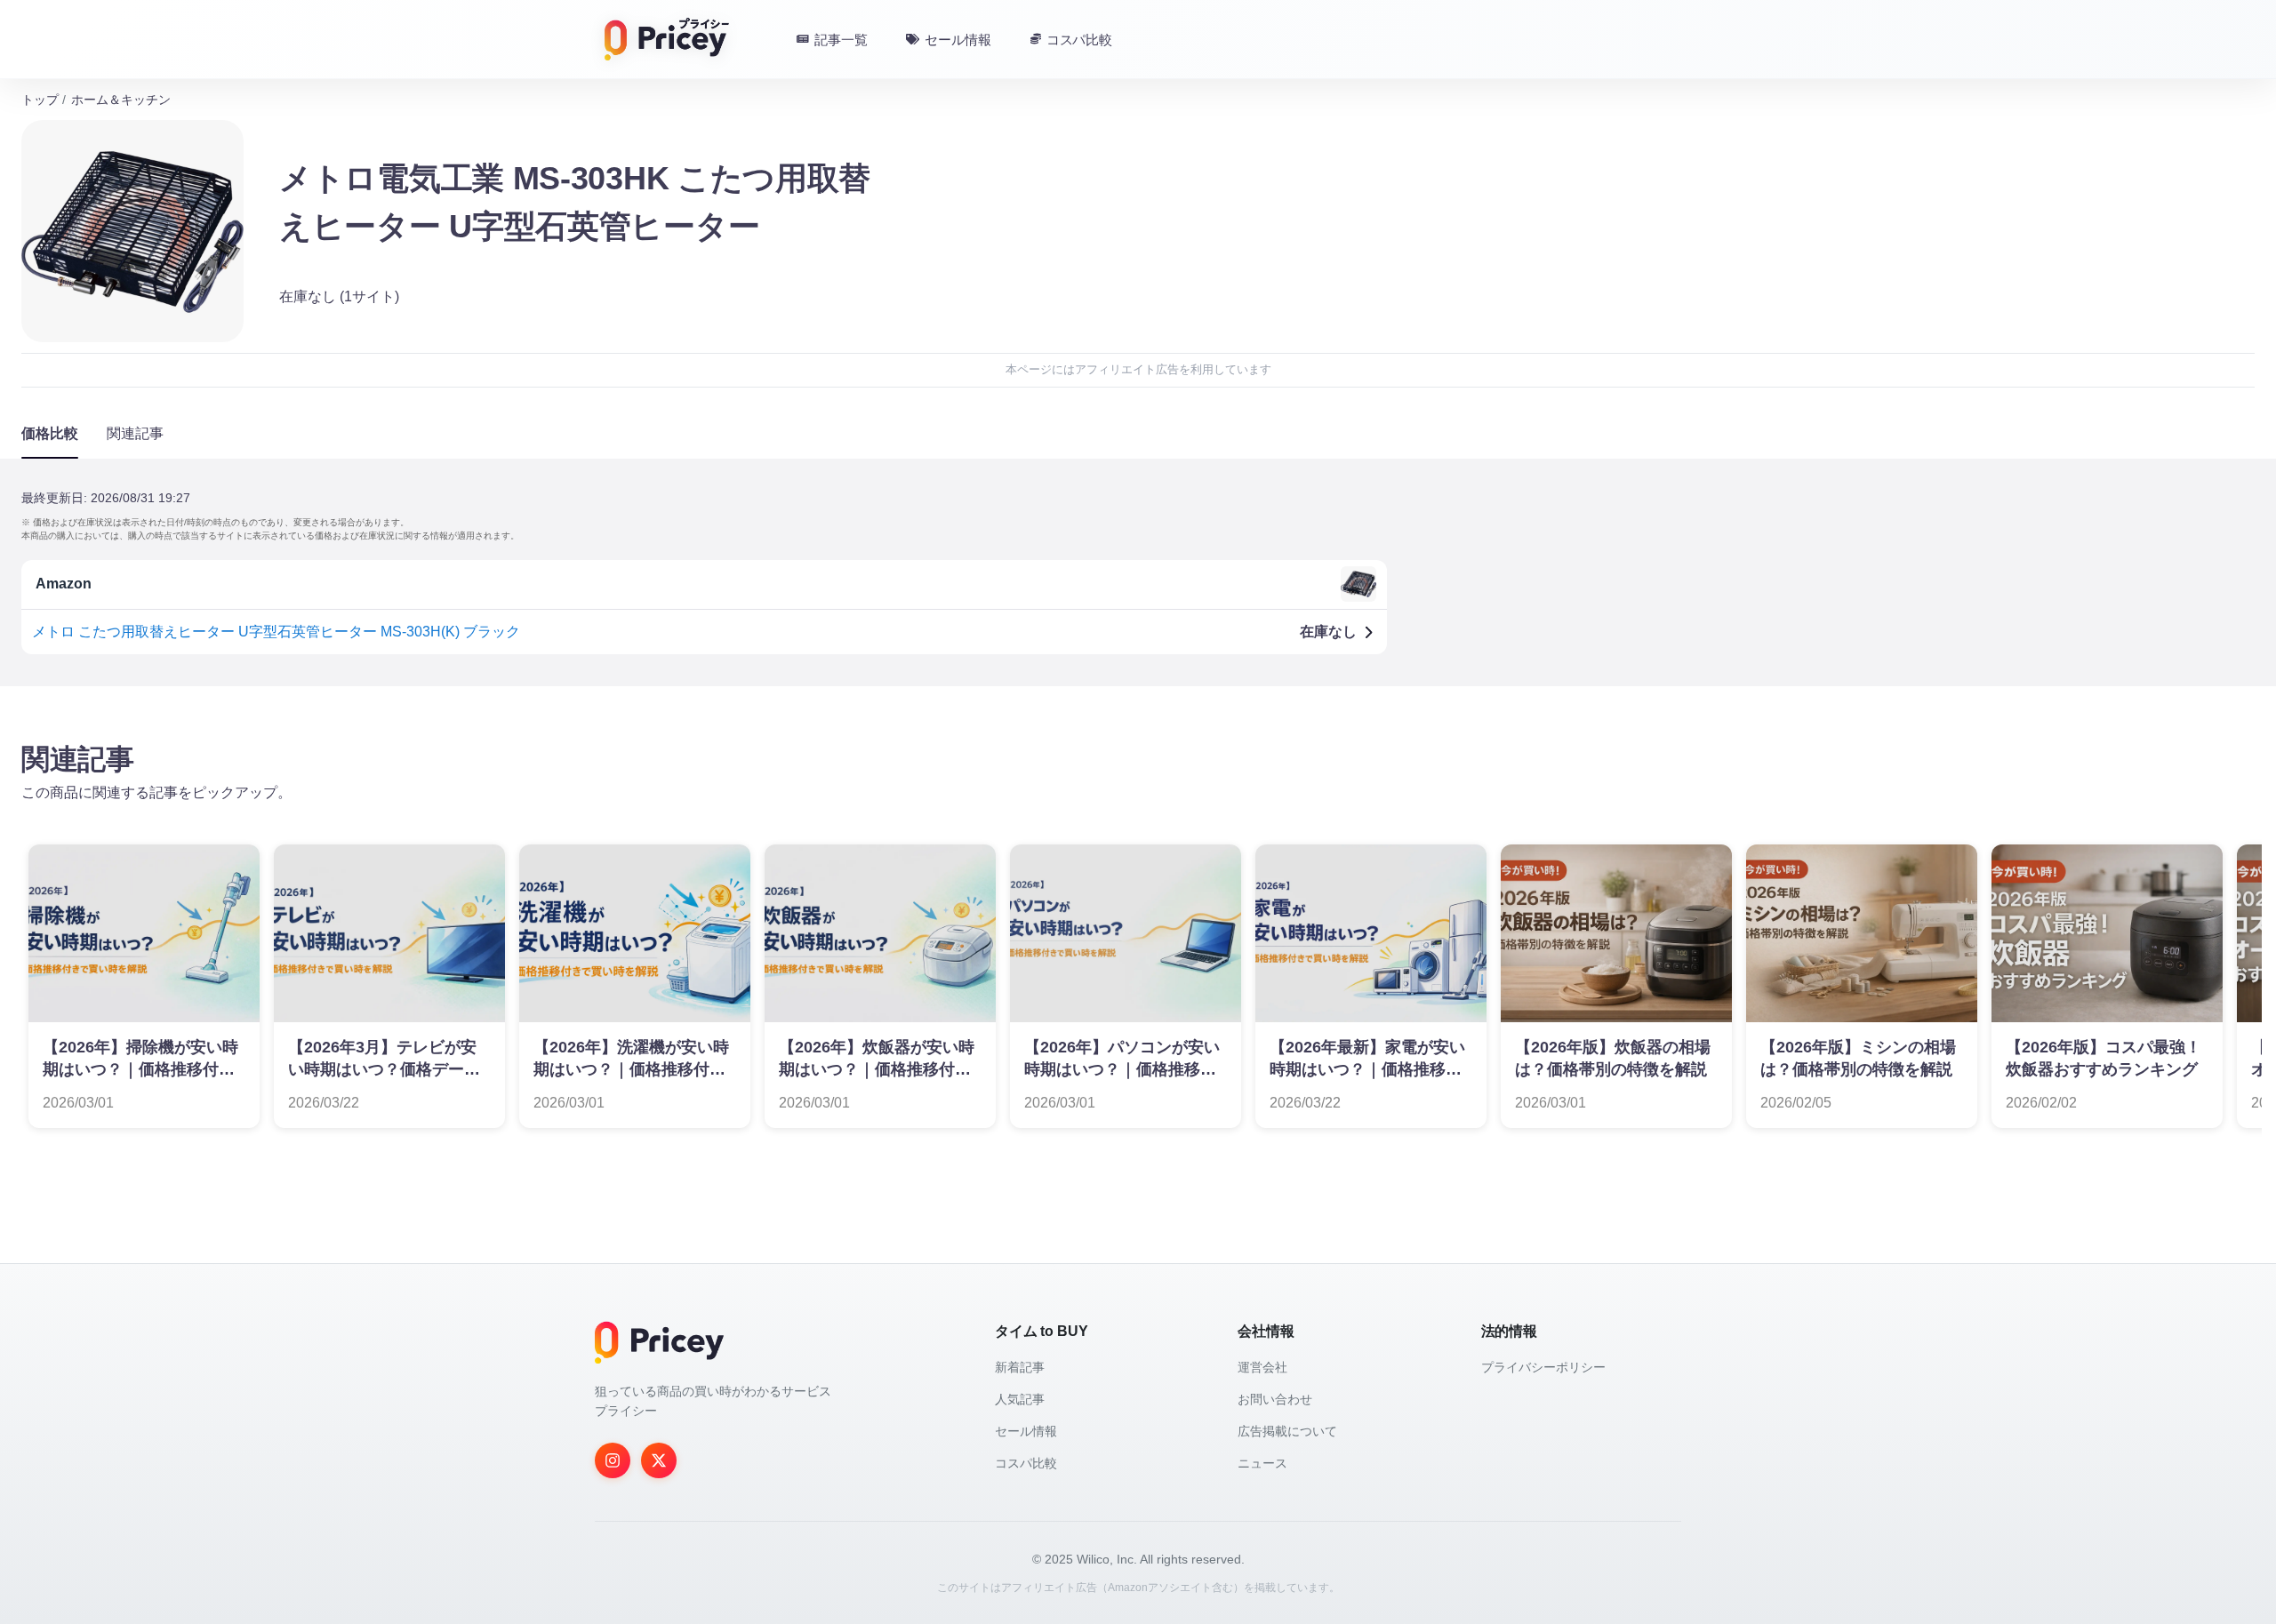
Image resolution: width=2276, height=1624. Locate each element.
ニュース (1262, 1463)
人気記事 (1020, 1399)
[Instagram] (613, 1460)
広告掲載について (1287, 1431)
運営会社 (1262, 1367)
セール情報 (1026, 1431)
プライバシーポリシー (1543, 1367)
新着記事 (1020, 1367)
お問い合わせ (1275, 1399)
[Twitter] (659, 1460)
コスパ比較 (1026, 1463)
